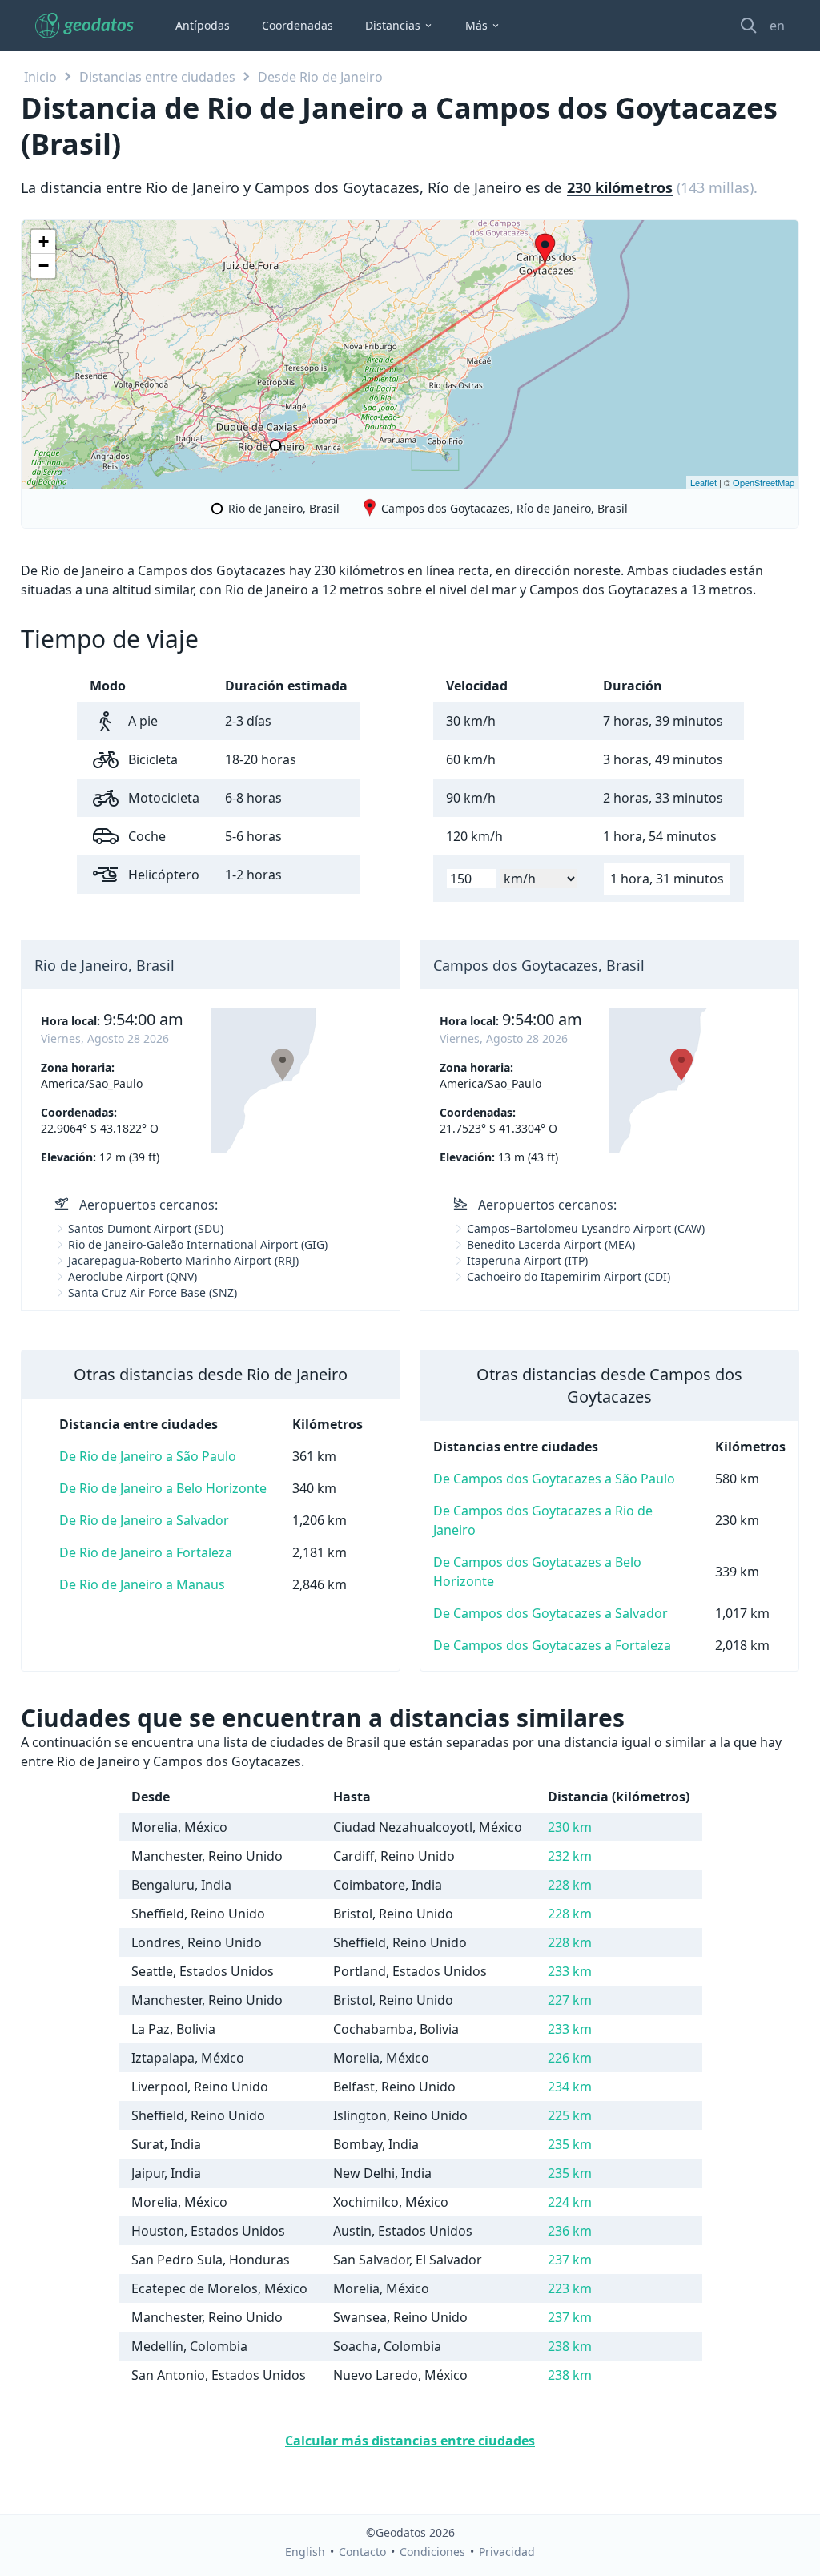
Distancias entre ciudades (157, 77)
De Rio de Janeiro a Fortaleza (146, 1552)
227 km (570, 2000)
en (777, 26)
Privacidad (507, 2552)
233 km (570, 1971)
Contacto (362, 2552)
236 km (570, 2231)
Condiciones (432, 2552)
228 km (570, 1885)
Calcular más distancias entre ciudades (410, 2441)
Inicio (40, 77)
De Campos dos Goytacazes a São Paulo (554, 1479)
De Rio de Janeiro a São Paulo (148, 1456)
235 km (570, 2144)
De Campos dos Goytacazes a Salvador (551, 1613)
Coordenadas (297, 25)
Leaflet (703, 482)
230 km (570, 1827)
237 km (570, 2260)
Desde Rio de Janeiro (320, 77)
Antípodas (203, 25)
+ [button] (44, 241)
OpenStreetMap (764, 482)
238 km (570, 2346)
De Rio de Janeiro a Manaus (142, 1584)
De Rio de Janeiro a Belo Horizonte (163, 1488)
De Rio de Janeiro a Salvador (144, 1520)
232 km (570, 1856)
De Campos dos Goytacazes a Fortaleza (552, 1645)
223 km (570, 2288)
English (305, 2552)
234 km (570, 2087)
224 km (570, 2202)
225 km (570, 2115)
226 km (570, 2058)
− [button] (44, 266)
